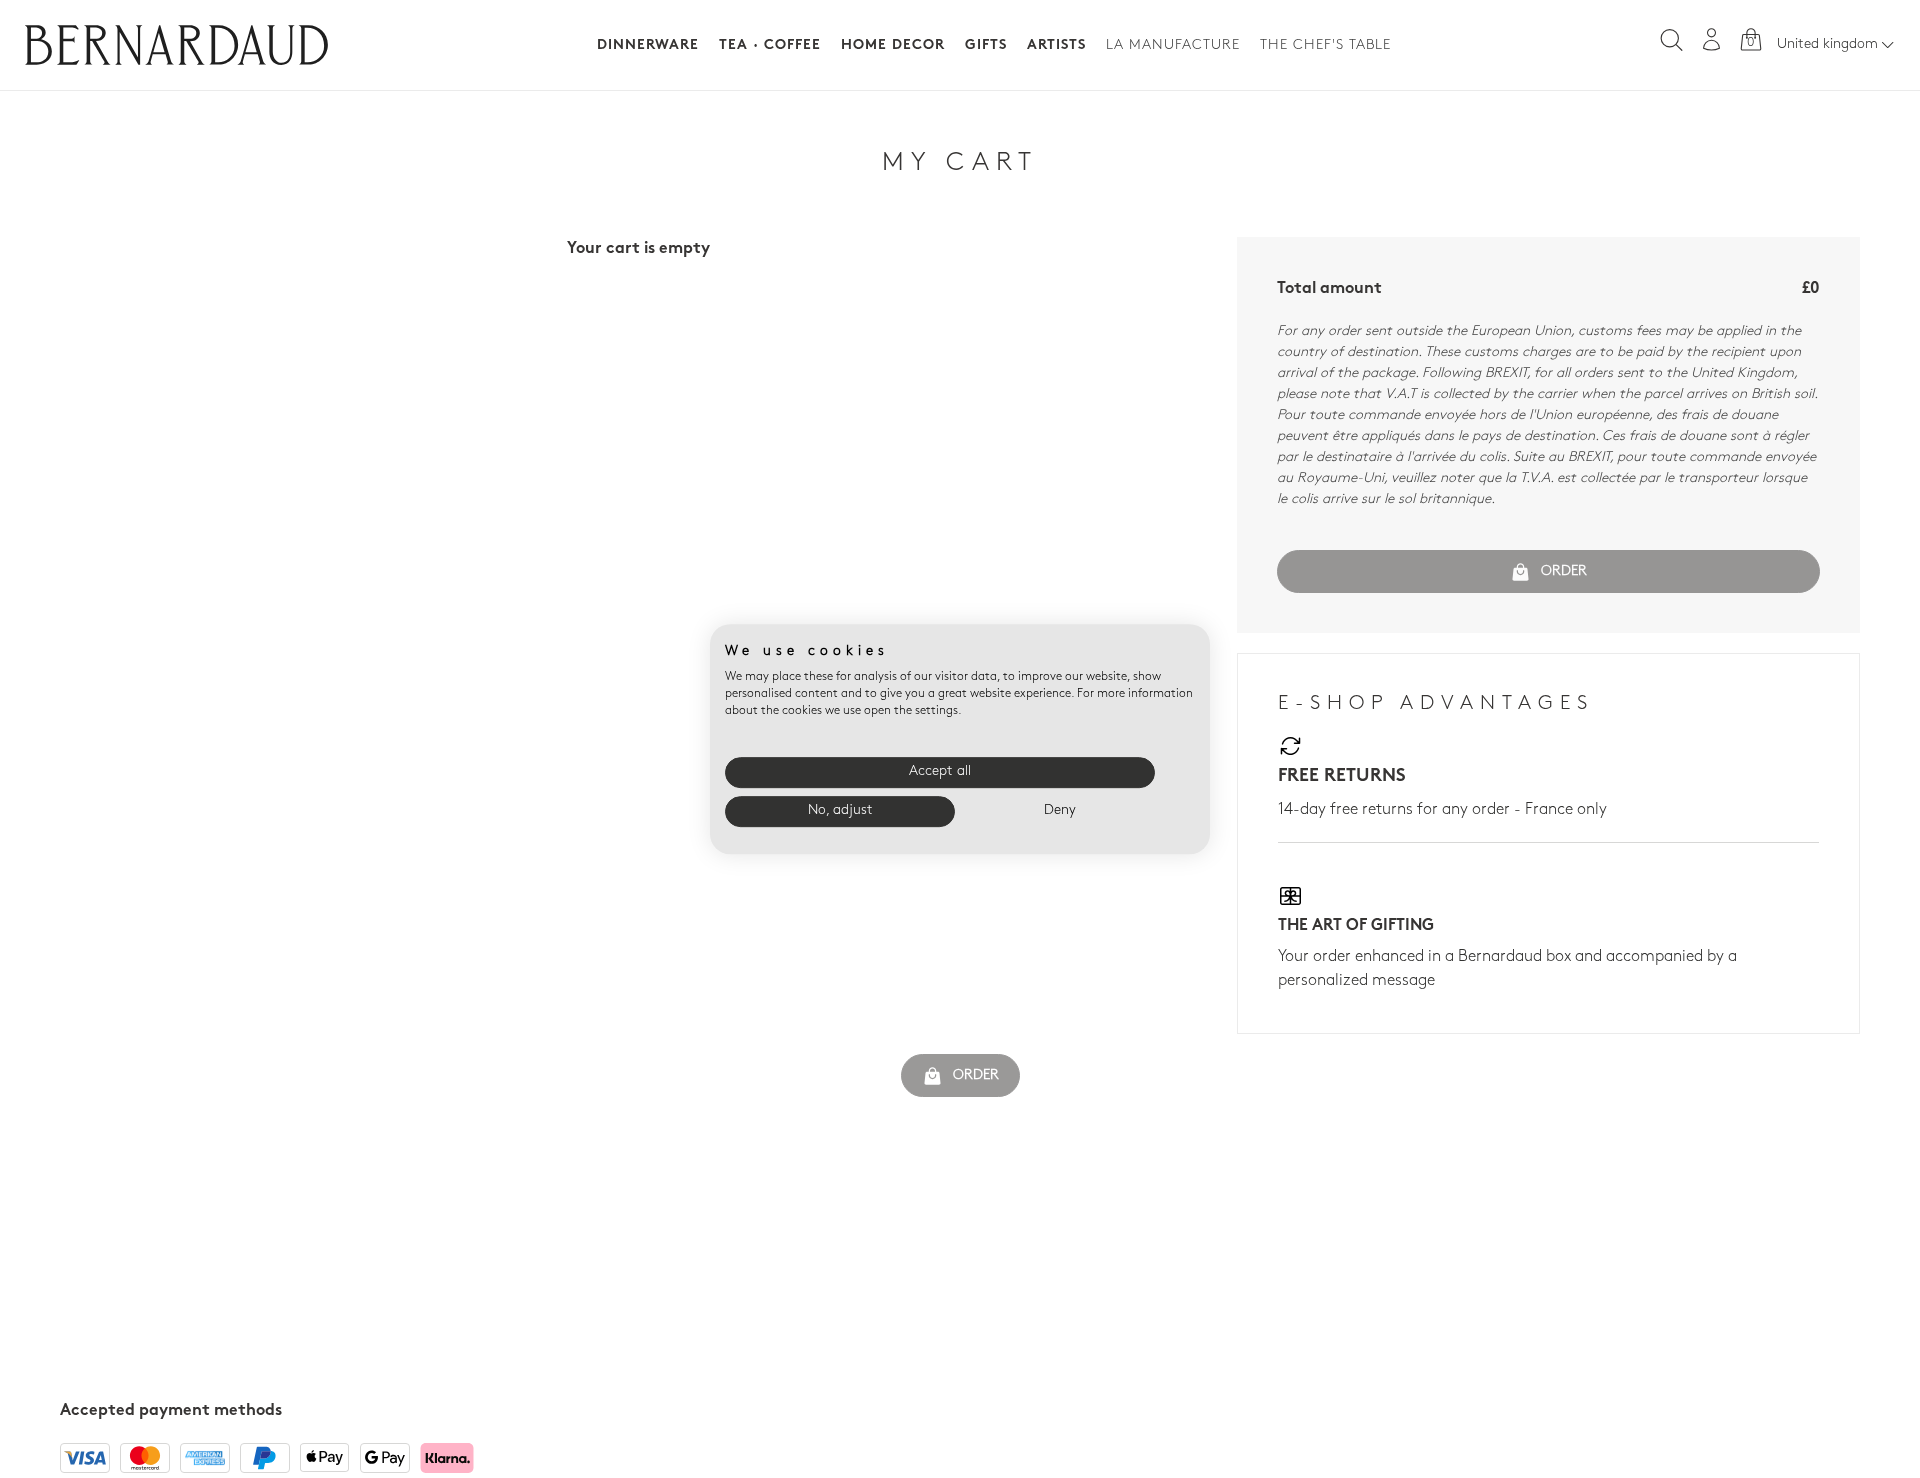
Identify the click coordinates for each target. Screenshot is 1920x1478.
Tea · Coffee (770, 45)
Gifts (986, 45)
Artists (1056, 45)
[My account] (1712, 39)
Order (1564, 571)
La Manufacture (1173, 45)
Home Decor (893, 45)
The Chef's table (1325, 45)
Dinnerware (648, 45)
